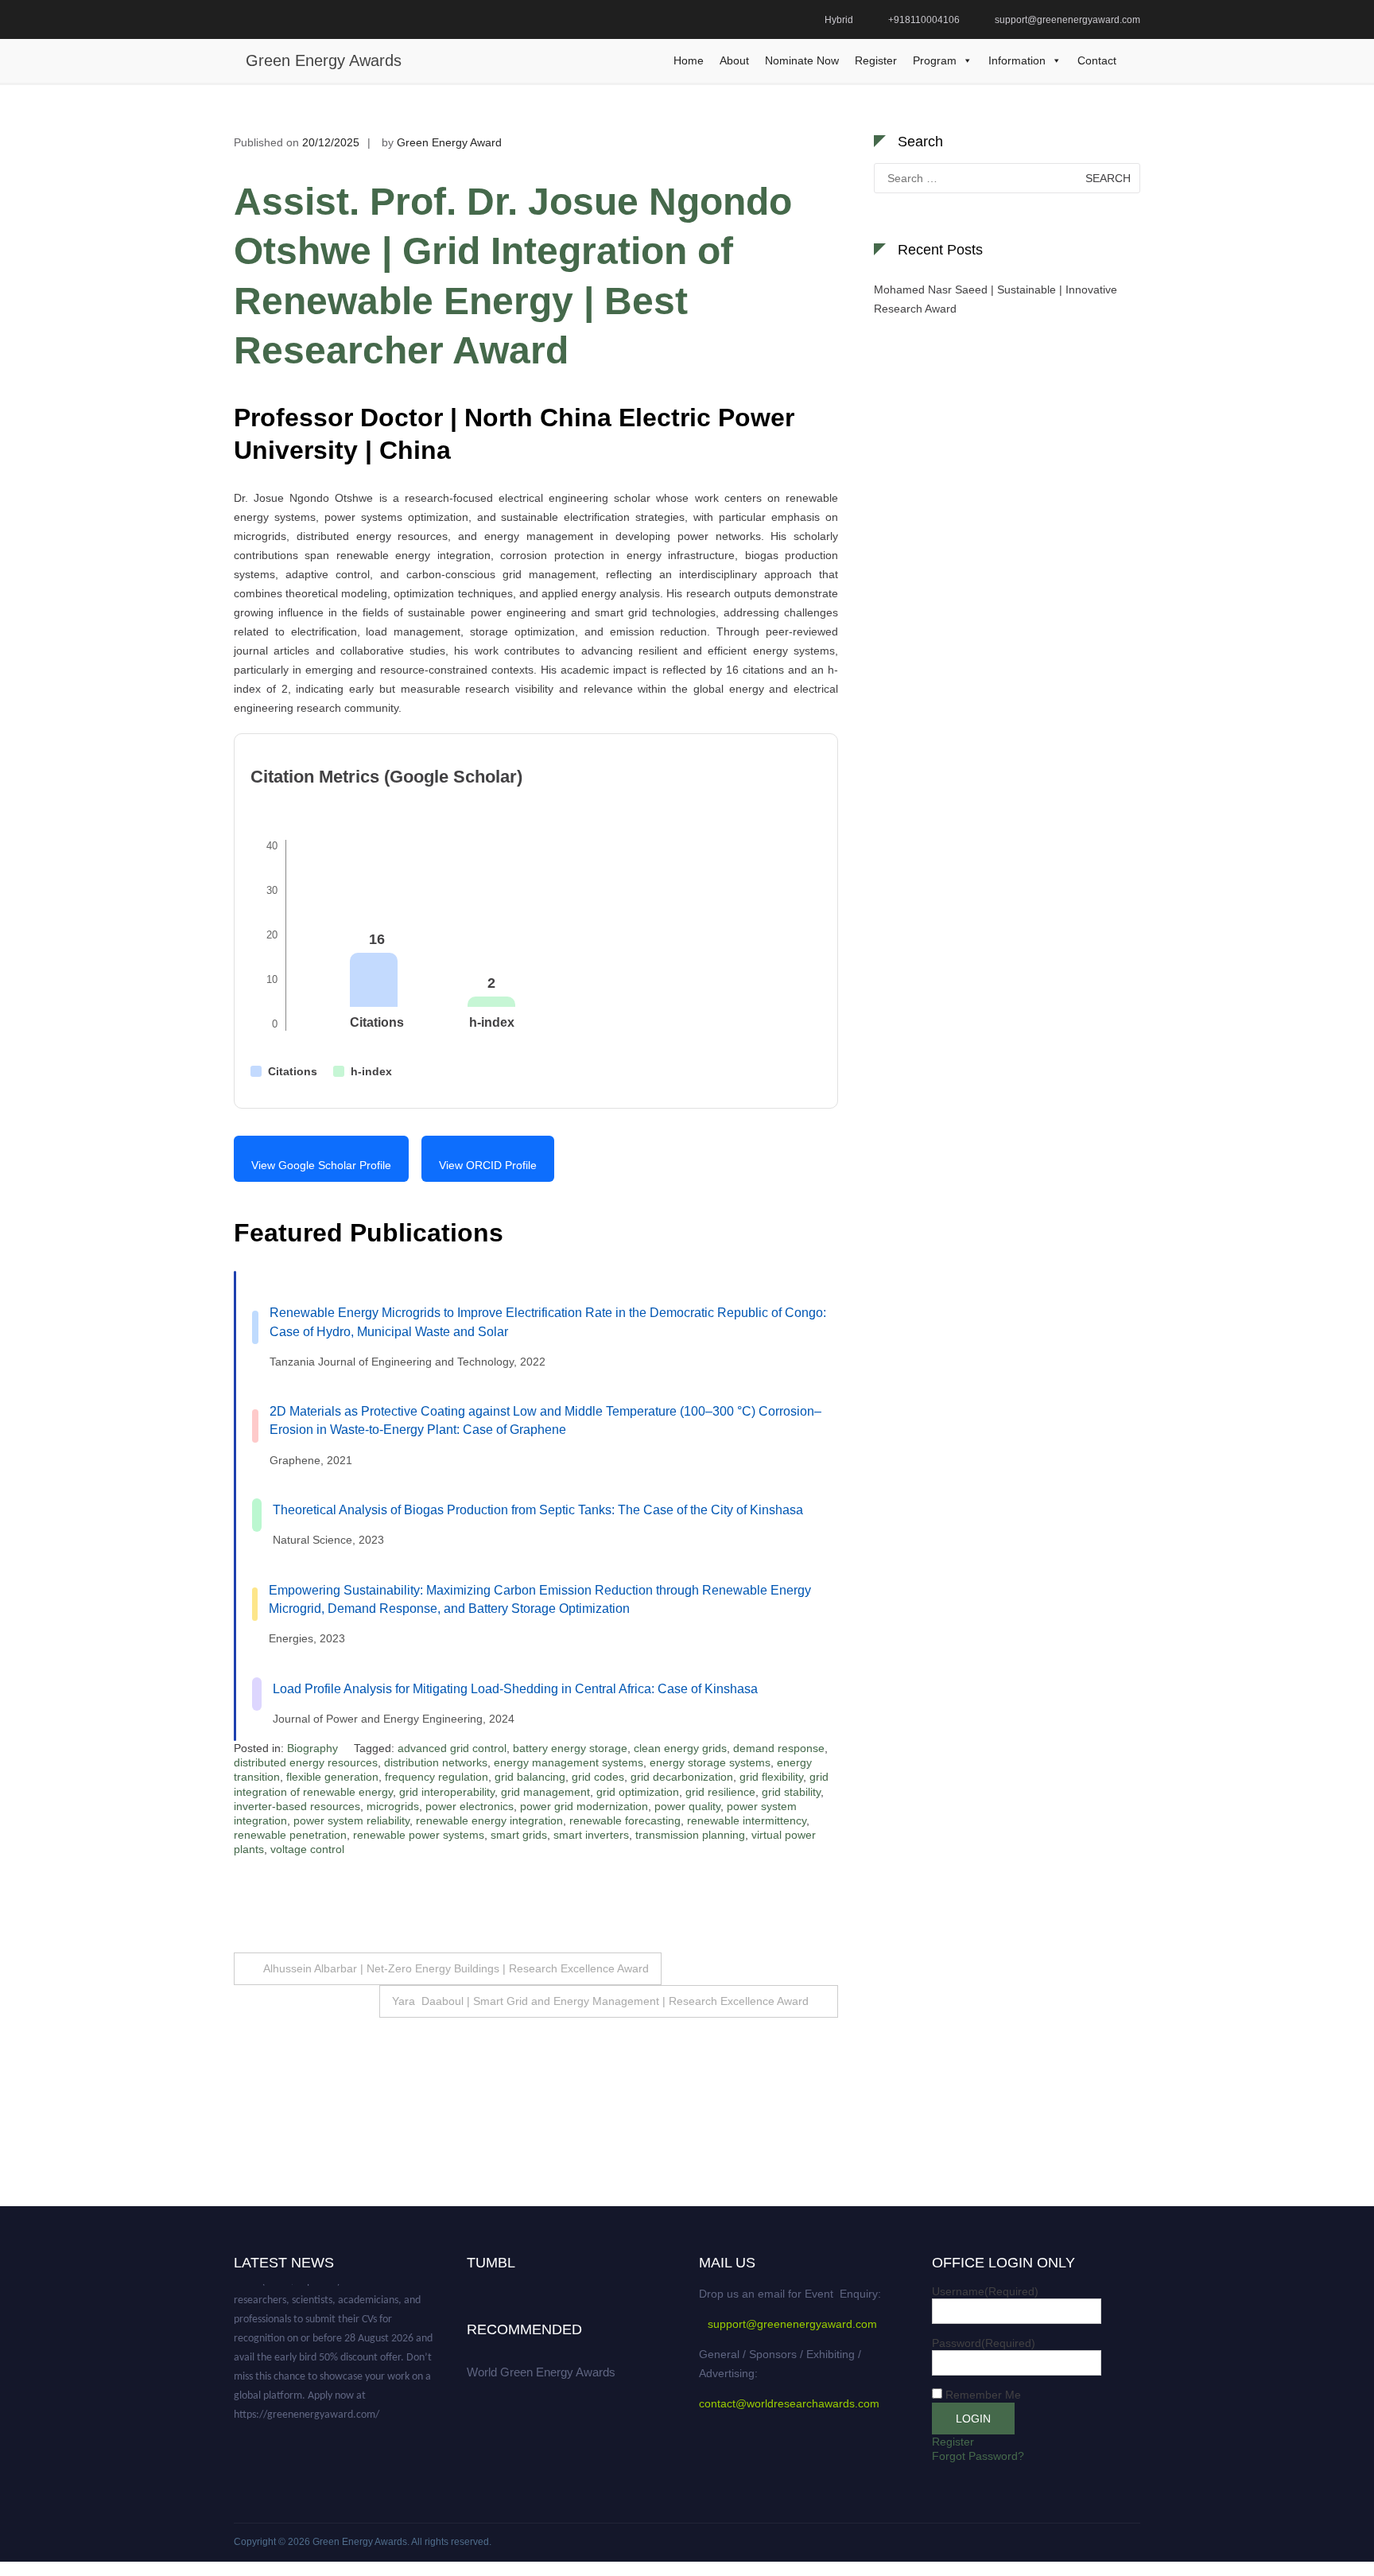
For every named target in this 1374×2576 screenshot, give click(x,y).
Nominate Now (802, 60)
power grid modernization (584, 1806)
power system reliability (351, 1820)
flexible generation (332, 1777)
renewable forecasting (625, 1820)
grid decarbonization (682, 1777)
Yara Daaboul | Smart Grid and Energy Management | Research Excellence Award (600, 2001)
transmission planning (690, 1835)
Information (1017, 60)
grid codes (598, 1777)
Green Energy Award (449, 142)
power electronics (470, 1806)
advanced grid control (452, 1748)
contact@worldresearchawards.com (789, 2403)
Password (984, 2343)
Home (689, 60)
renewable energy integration (489, 1820)
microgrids (393, 1806)
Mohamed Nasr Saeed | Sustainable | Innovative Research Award (996, 299)
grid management (545, 1792)
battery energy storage (570, 1748)
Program (935, 60)
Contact (1097, 60)
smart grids (519, 1835)
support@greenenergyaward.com (792, 2324)
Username (985, 2291)
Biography (312, 1748)
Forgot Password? (978, 2456)
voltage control (307, 1849)
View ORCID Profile (488, 1165)
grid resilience (720, 1792)
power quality (687, 1806)
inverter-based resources (297, 1806)
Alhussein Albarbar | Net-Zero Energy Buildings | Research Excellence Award (456, 1968)
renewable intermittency (747, 1820)
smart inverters (591, 1835)
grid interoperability (447, 1792)
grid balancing (530, 1777)
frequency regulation (437, 1777)
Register (876, 60)
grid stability (791, 1792)
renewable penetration (290, 1835)
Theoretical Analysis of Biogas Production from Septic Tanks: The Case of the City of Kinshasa (538, 1510)
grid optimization (638, 1792)
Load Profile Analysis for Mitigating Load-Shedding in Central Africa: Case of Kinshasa (515, 1689)
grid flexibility (771, 1777)
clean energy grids (680, 1748)
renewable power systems (419, 1835)
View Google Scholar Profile (321, 1165)
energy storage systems (710, 1762)
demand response (779, 1748)
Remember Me (983, 2395)
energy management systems (569, 1762)
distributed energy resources (306, 1762)
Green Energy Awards (324, 60)
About (734, 60)
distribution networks (436, 1762)
